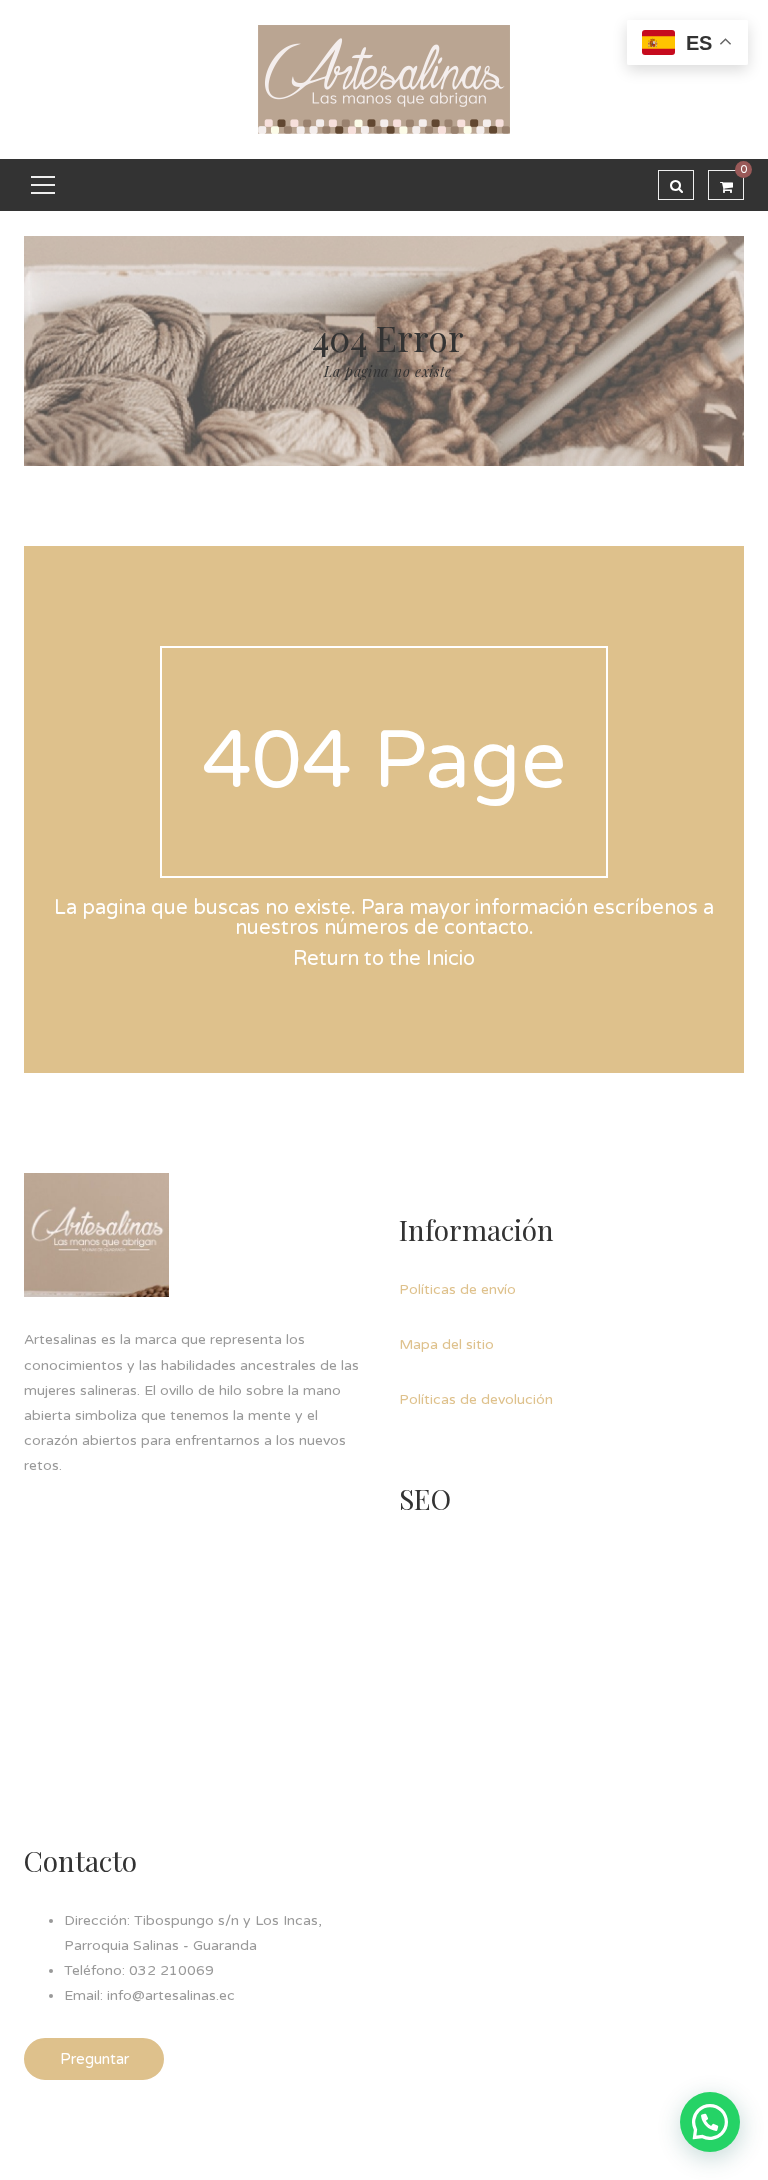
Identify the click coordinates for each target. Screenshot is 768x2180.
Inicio (450, 959)
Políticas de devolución (476, 1399)
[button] (710, 2122)
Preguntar (94, 2059)
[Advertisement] (549, 1671)
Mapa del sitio (446, 1344)
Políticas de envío (457, 1289)
